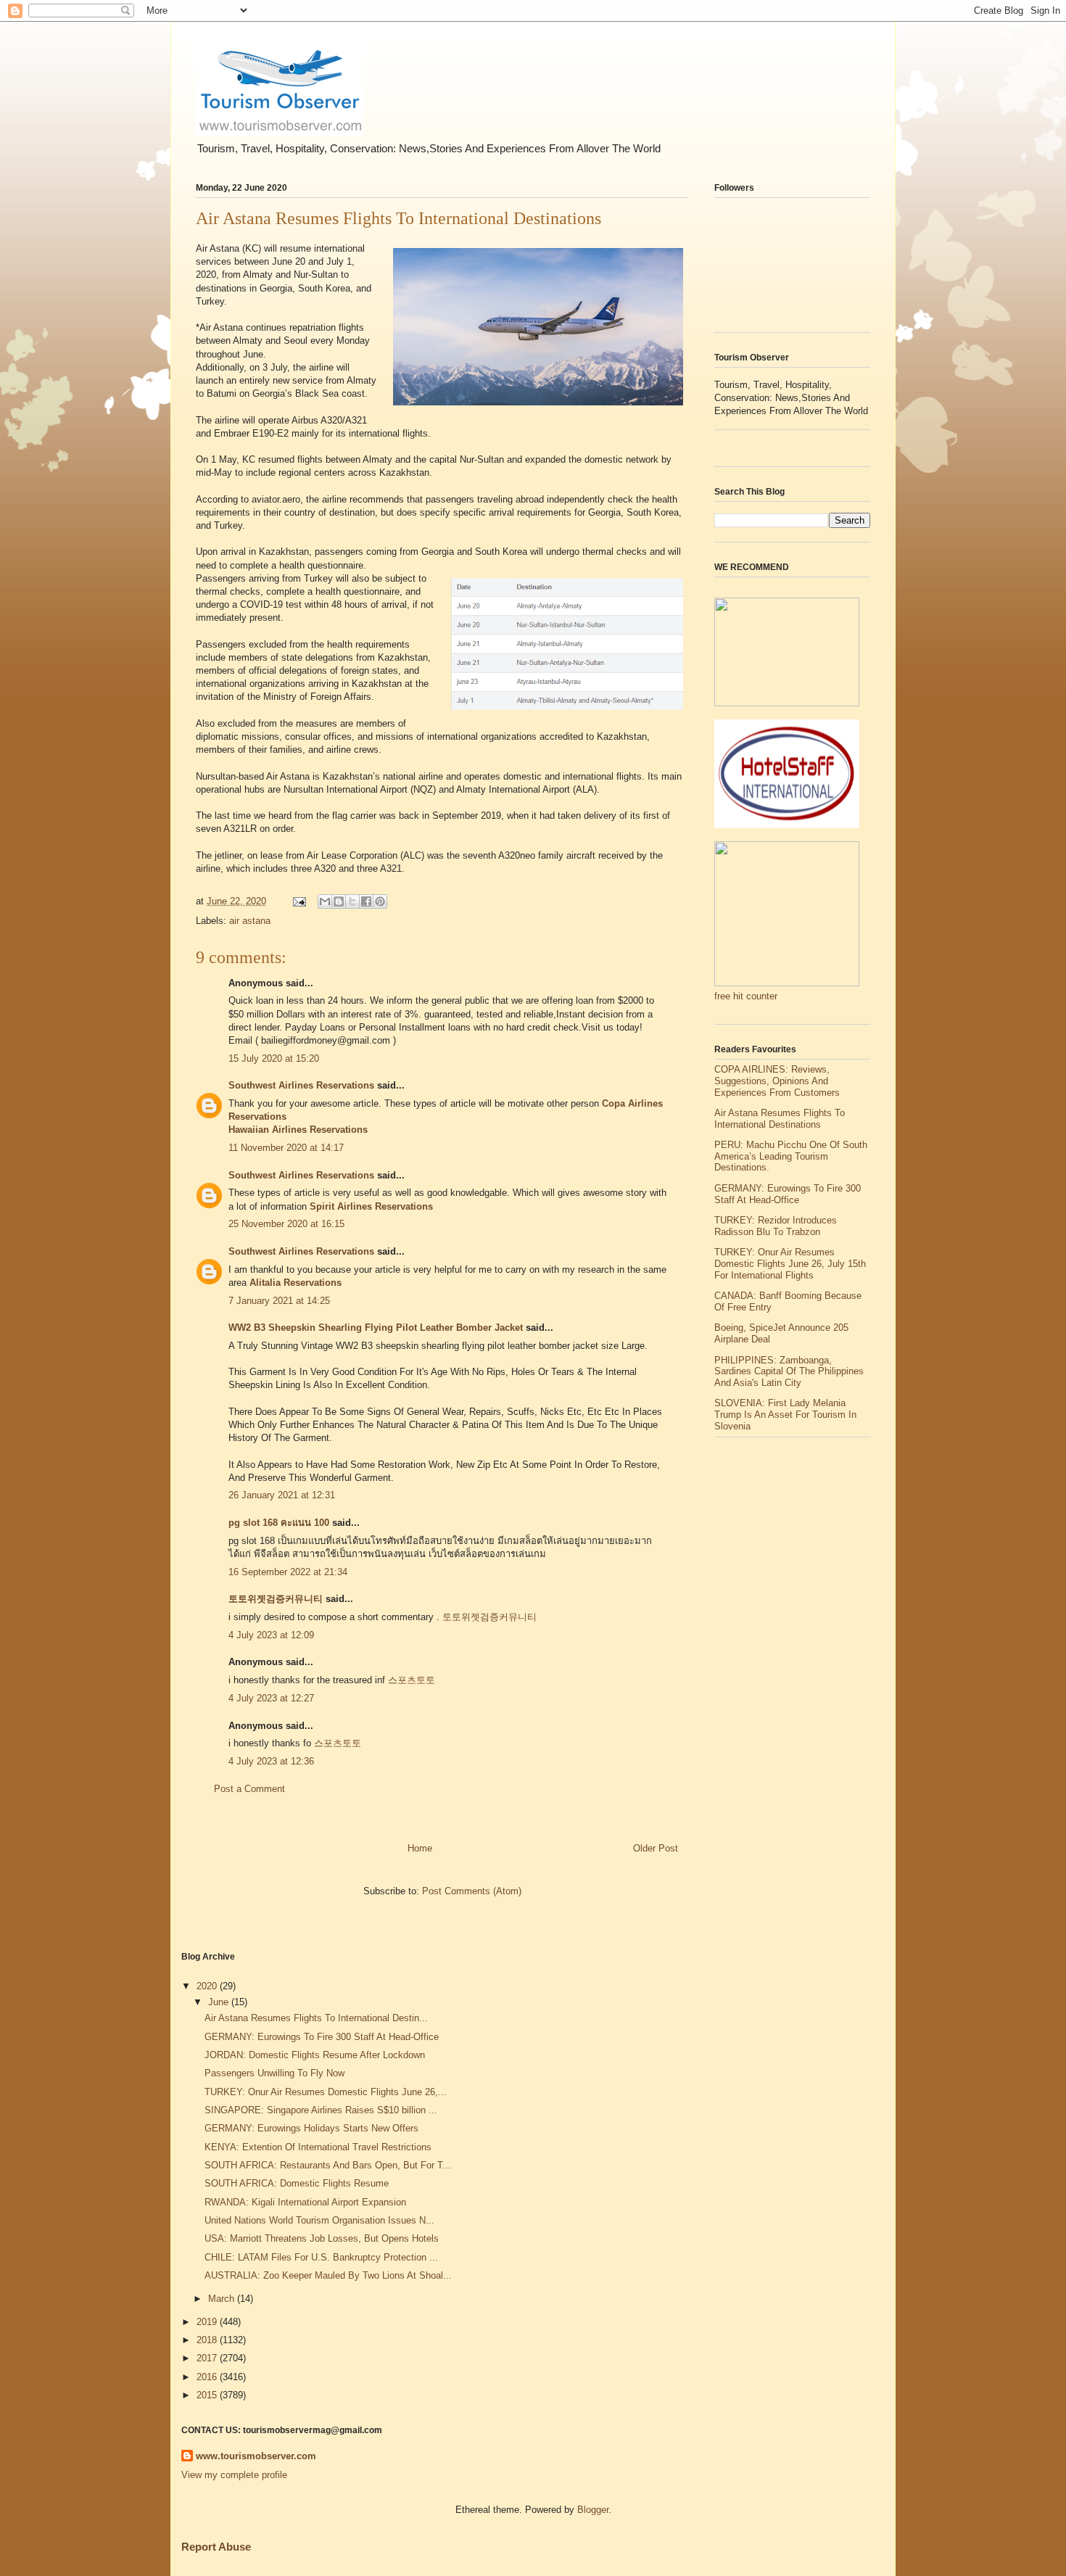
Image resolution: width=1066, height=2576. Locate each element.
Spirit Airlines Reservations (371, 1206)
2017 (208, 2358)
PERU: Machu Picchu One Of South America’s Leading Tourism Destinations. (791, 1156)
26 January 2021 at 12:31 (282, 1495)
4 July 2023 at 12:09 (271, 1635)
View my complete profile (234, 2475)
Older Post (656, 1848)
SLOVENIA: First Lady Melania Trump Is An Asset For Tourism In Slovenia (785, 1414)
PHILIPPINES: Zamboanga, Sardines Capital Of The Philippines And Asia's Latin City (789, 1371)
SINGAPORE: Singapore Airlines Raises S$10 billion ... (321, 2110)
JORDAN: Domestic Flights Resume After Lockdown (315, 2055)
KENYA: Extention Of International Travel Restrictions (318, 2147)
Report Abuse (216, 2547)
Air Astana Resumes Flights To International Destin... (316, 2018)
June (220, 2002)
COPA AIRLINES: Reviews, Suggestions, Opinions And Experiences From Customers (777, 1081)
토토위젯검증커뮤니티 (276, 1599)
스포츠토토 (412, 1680)
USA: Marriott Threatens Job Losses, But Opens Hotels (322, 2238)
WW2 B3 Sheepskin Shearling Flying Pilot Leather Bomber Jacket (376, 1328)
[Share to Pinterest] (380, 901)
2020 (208, 1986)
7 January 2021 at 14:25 (279, 1301)
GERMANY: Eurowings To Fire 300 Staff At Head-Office (788, 1194)
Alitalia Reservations (296, 1283)
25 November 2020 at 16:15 (286, 1224)
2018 (208, 2340)
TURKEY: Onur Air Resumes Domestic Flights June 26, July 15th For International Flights (790, 1263)
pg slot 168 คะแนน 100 (279, 1523)
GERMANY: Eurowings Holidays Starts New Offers (311, 2128)
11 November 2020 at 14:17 (286, 1148)
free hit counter (746, 996)
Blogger (593, 2510)
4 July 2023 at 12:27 (271, 1698)
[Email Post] (298, 901)
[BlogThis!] (339, 901)
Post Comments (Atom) (472, 1891)
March (223, 2299)
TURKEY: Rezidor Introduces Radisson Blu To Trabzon (776, 1226)
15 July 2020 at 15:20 (274, 1058)
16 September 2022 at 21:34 (288, 1572)
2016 (208, 2377)
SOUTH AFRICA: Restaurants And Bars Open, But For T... (328, 2165)
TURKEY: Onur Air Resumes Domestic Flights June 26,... (326, 2092)
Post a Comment (249, 1789)
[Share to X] (352, 901)
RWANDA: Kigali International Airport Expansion (305, 2202)
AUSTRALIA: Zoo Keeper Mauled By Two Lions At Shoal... (328, 2275)
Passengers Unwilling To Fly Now (274, 2073)
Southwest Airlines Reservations (301, 1085)
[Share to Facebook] (366, 901)
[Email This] (325, 901)
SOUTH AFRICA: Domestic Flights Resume (297, 2183)
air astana (250, 921)
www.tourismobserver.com (256, 2456)
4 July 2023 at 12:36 (271, 1761)
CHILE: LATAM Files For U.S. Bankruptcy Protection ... (321, 2257)
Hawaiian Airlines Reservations (298, 1130)
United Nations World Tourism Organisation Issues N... (319, 2220)
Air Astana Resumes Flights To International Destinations (780, 1119)
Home (420, 1848)
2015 (208, 2395)
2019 (208, 2322)
